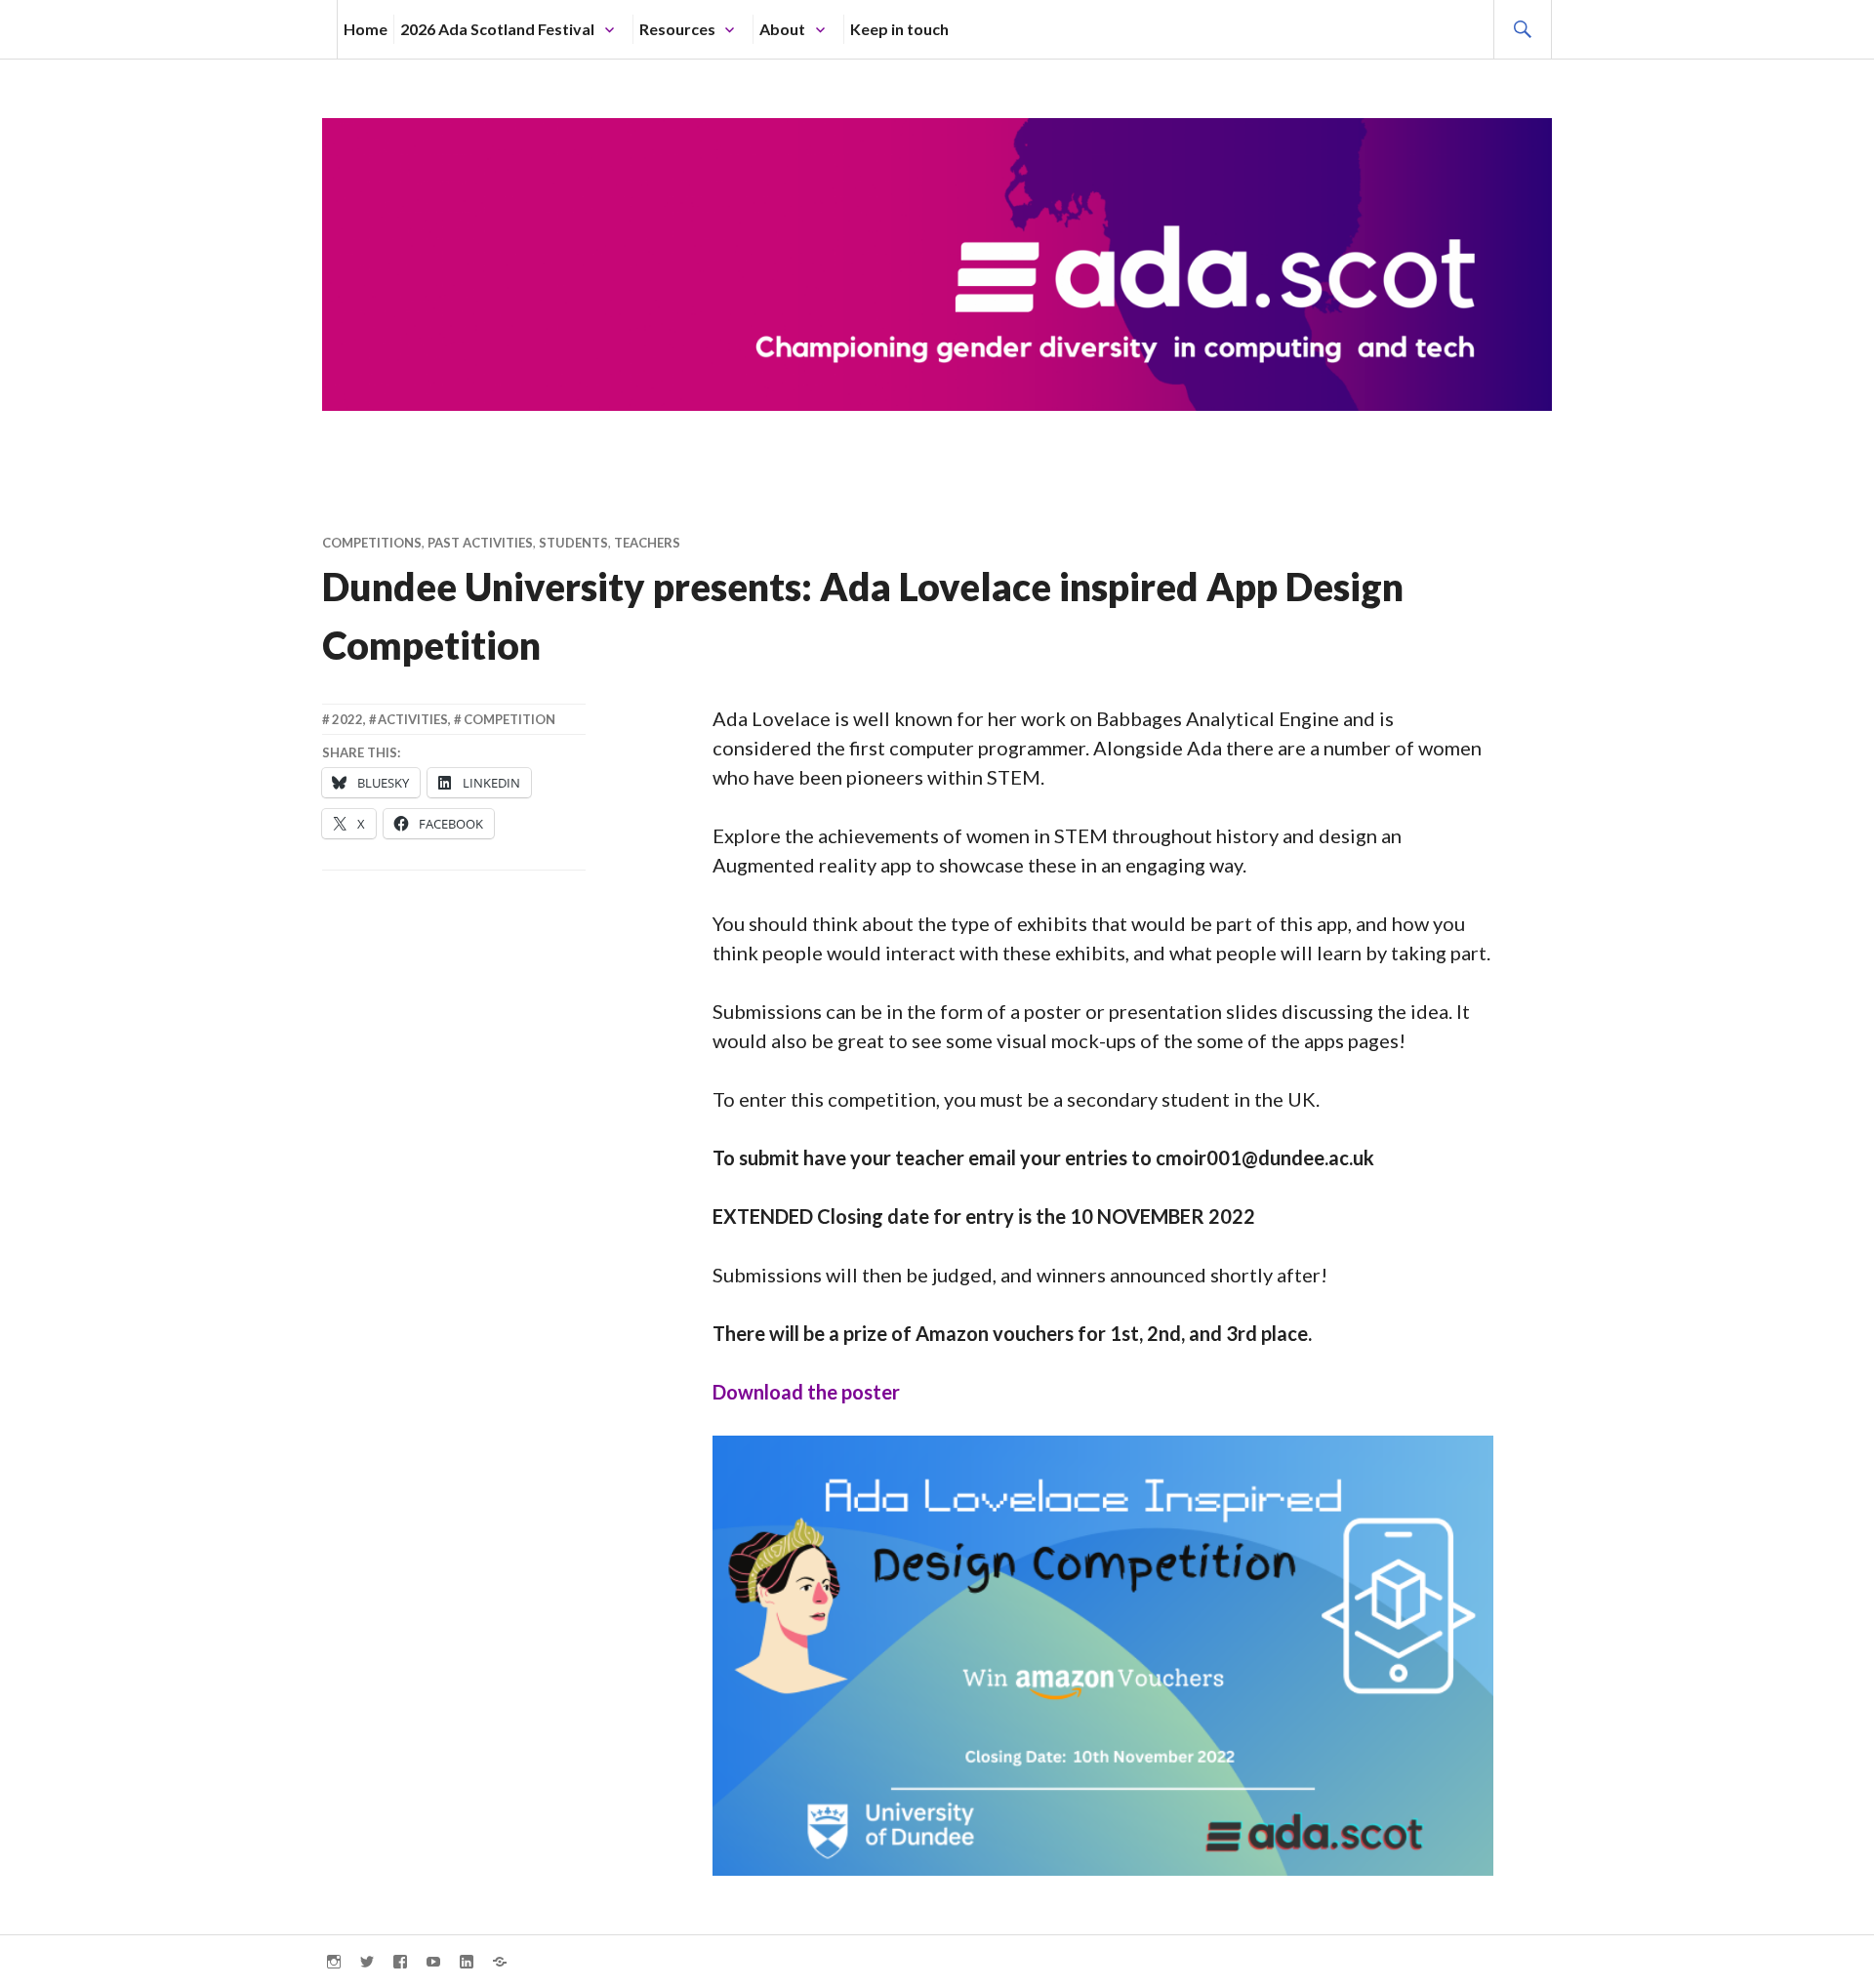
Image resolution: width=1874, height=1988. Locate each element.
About (782, 29)
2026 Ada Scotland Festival (497, 29)
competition (509, 719)
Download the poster (806, 1392)
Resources (677, 29)
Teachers (647, 543)
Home (366, 29)
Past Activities (480, 543)
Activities (413, 719)
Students (573, 543)
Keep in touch (899, 29)
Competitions (372, 543)
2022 (347, 719)
